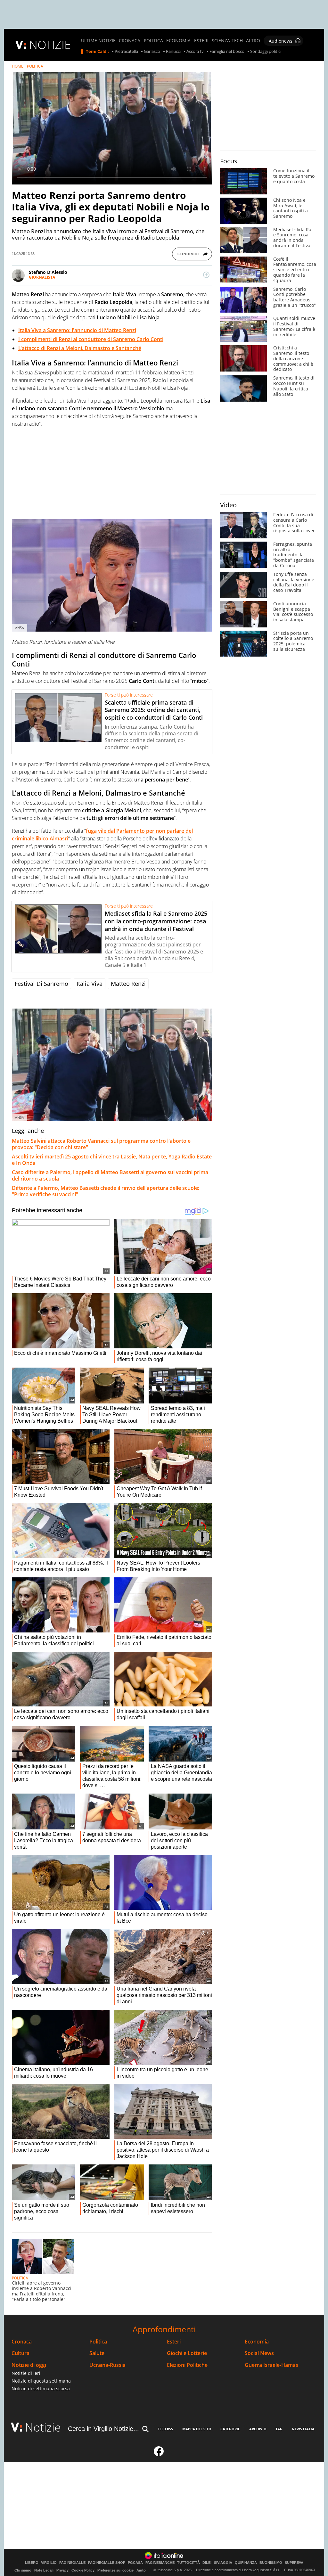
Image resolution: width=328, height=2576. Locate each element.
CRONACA (130, 41)
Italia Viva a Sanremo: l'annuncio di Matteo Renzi (77, 330)
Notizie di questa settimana (41, 2381)
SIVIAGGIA (223, 2563)
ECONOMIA (178, 41)
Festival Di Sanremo (41, 984)
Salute (97, 2353)
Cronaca (22, 2342)
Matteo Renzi (128, 984)
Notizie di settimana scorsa (41, 2388)
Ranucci (173, 52)
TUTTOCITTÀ (189, 2563)
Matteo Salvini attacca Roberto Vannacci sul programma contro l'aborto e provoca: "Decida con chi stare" (101, 1144)
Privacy (62, 2570)
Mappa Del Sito (197, 2429)
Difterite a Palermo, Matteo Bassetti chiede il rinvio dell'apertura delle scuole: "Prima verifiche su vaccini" (106, 1191)
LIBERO (32, 2563)
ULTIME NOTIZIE (98, 41)
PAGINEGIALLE (72, 2563)
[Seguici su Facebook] (159, 2454)
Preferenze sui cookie (115, 2570)
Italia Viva (90, 984)
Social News (259, 2353)
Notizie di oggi (29, 2365)
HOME (18, 66)
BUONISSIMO (271, 2563)
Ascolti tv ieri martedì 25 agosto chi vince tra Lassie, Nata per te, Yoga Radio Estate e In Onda (112, 1160)
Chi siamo (23, 2570)
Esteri (174, 2342)
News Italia (303, 2429)
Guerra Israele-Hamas (271, 2365)
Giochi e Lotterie (187, 2353)
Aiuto (141, 2570)
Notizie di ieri (26, 2373)
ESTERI (201, 41)
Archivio (258, 2429)
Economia (257, 2342)
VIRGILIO (49, 2563)
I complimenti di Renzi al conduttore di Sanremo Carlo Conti (91, 339)
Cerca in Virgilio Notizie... (103, 2429)
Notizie (43, 2427)
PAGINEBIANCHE (160, 2563)
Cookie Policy (83, 2570)
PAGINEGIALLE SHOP (107, 2563)
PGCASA (135, 2563)
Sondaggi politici (266, 52)
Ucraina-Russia (107, 2365)
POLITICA (153, 41)
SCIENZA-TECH (227, 41)
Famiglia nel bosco (227, 52)
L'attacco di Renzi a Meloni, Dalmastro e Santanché (80, 348)
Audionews (281, 41)
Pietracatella (126, 52)
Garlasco (152, 52)
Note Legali (44, 2570)
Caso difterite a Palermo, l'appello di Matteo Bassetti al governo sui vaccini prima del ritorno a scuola (110, 1175)
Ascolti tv (195, 52)
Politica (98, 2342)
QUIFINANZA (246, 2563)
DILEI (207, 2563)
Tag (279, 2429)
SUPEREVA (294, 2563)
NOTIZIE (50, 45)
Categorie (230, 2429)
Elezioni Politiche (187, 2365)
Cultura (20, 2353)
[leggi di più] (206, 275)
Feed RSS (165, 2429)
